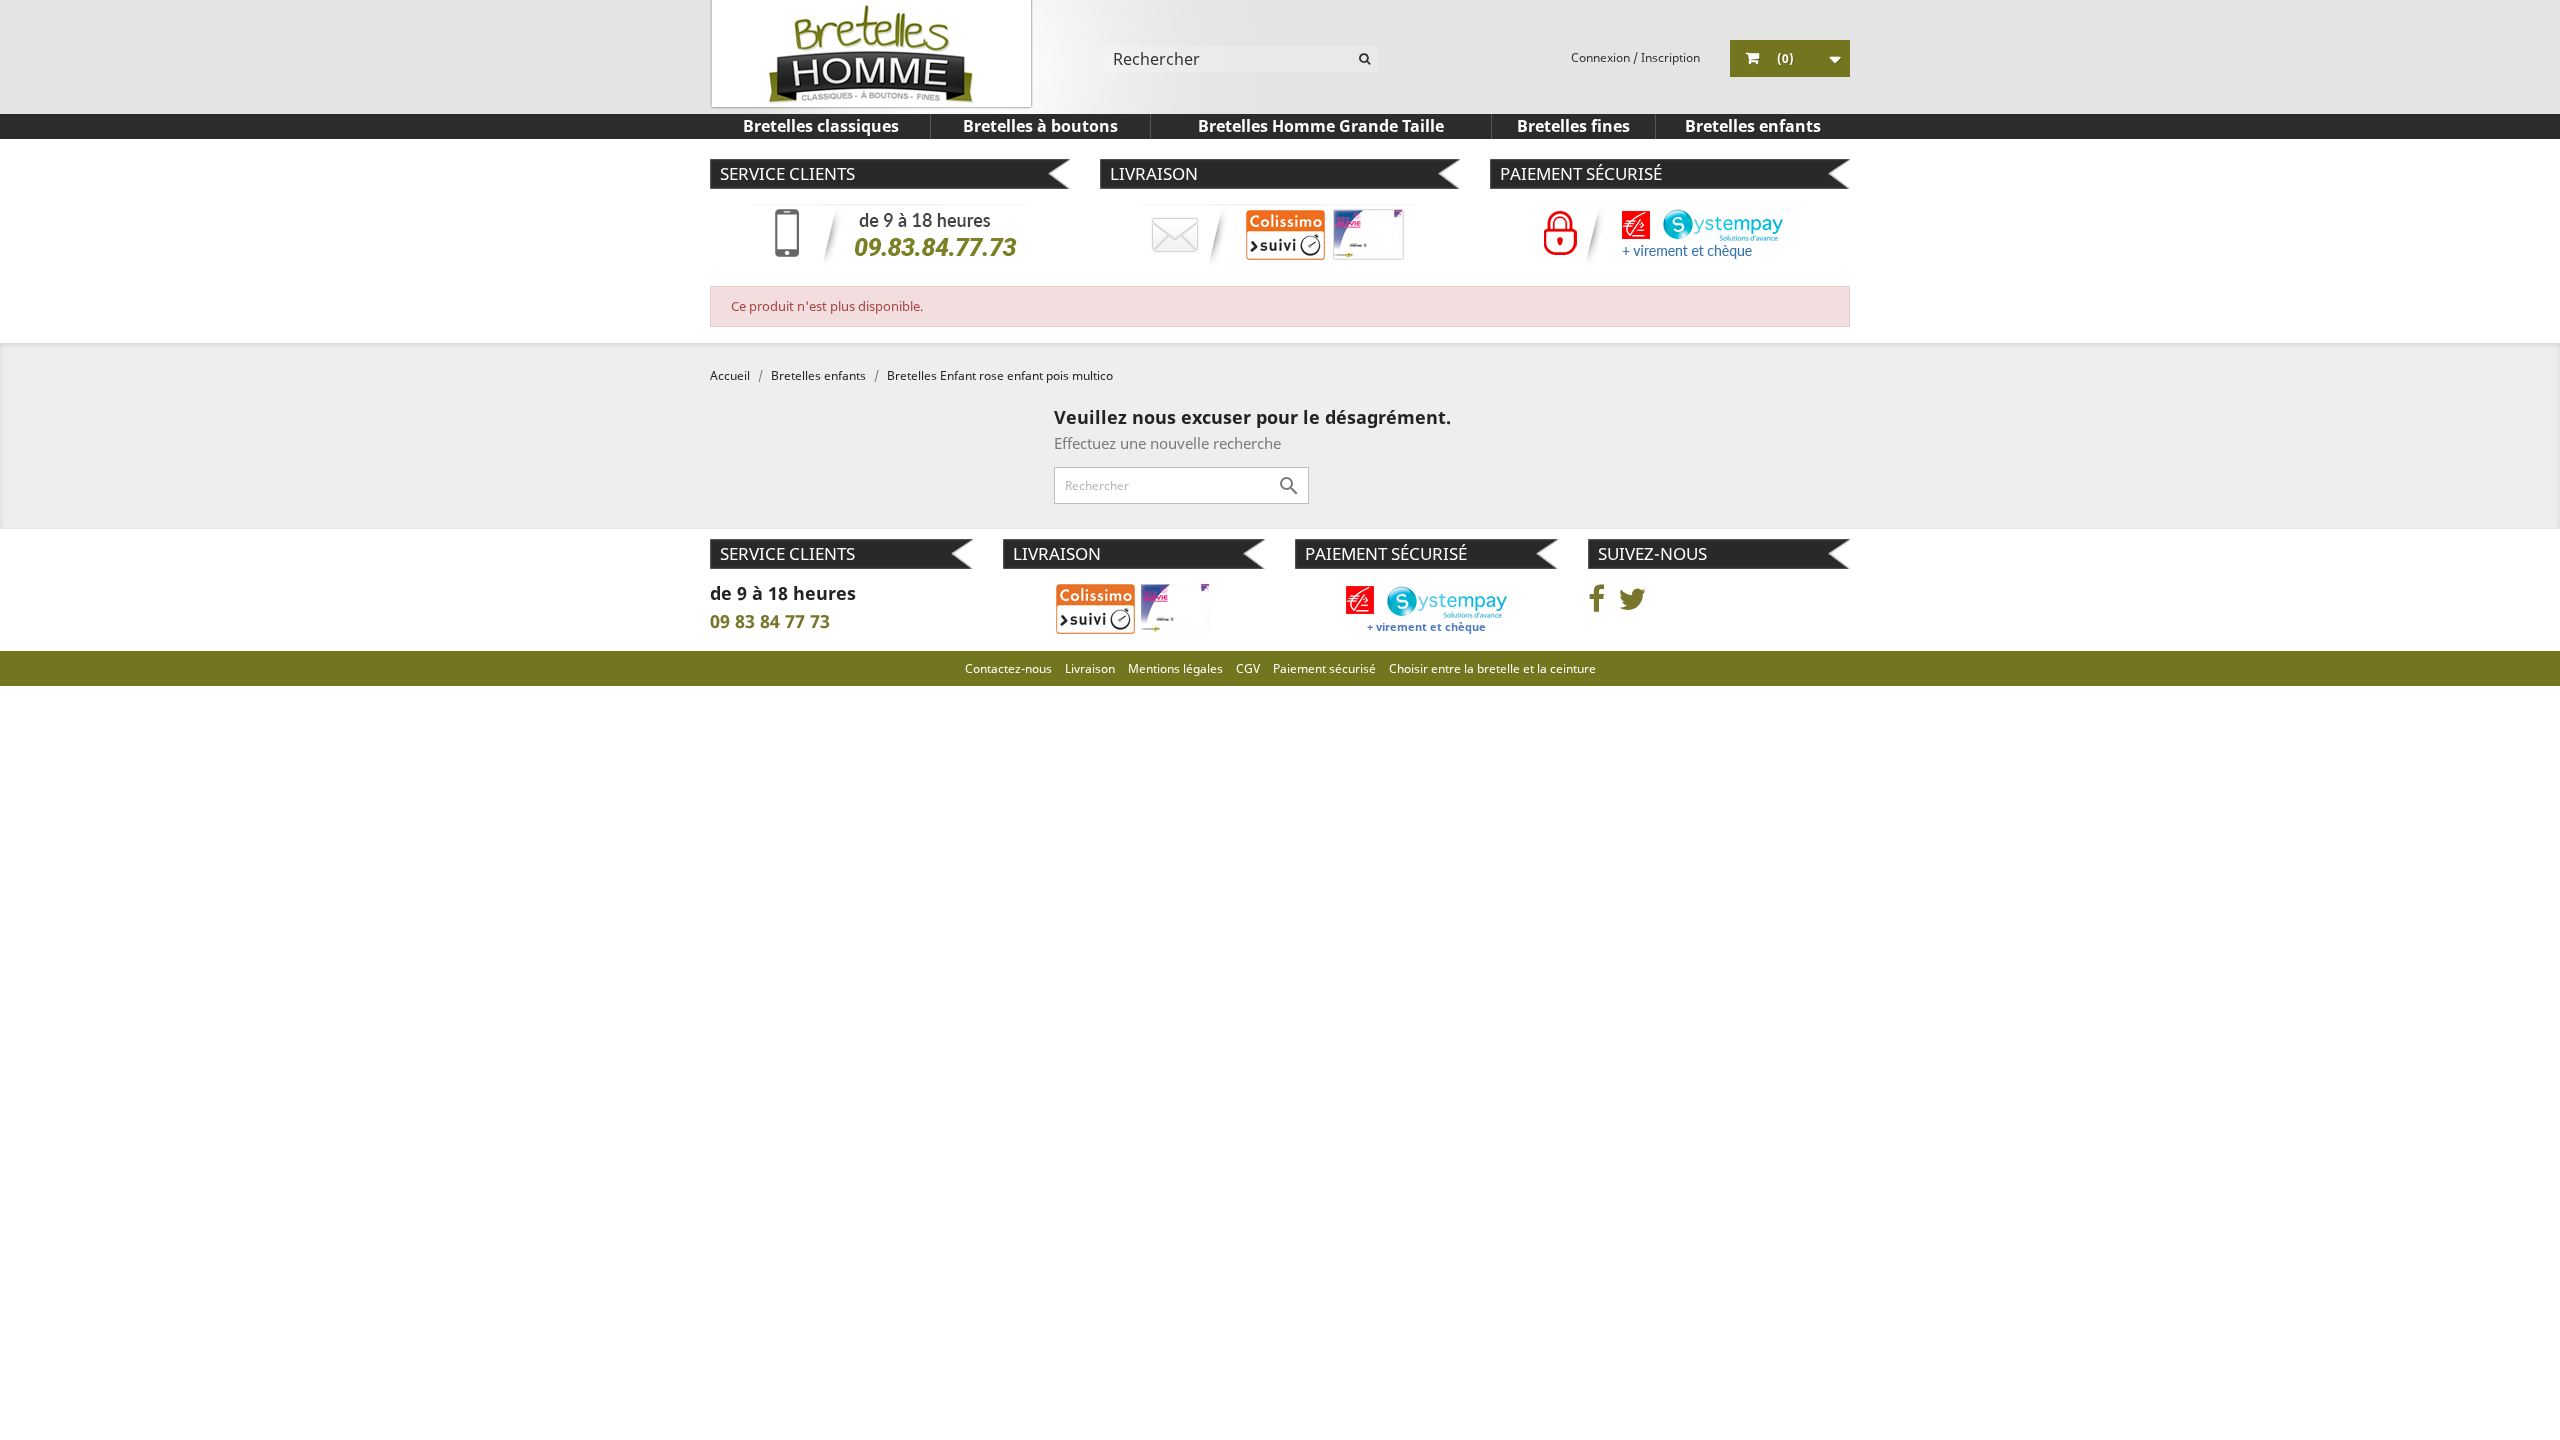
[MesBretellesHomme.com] (871, 54)
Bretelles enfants (1753, 126)
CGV (1248, 668)
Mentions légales (1175, 668)
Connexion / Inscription (1635, 57)
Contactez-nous (1008, 668)
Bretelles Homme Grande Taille (1321, 126)
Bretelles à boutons (1040, 126)
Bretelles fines (1573, 126)
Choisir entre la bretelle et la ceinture (1492, 668)
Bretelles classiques (821, 126)
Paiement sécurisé (1324, 668)
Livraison (1090, 668)
